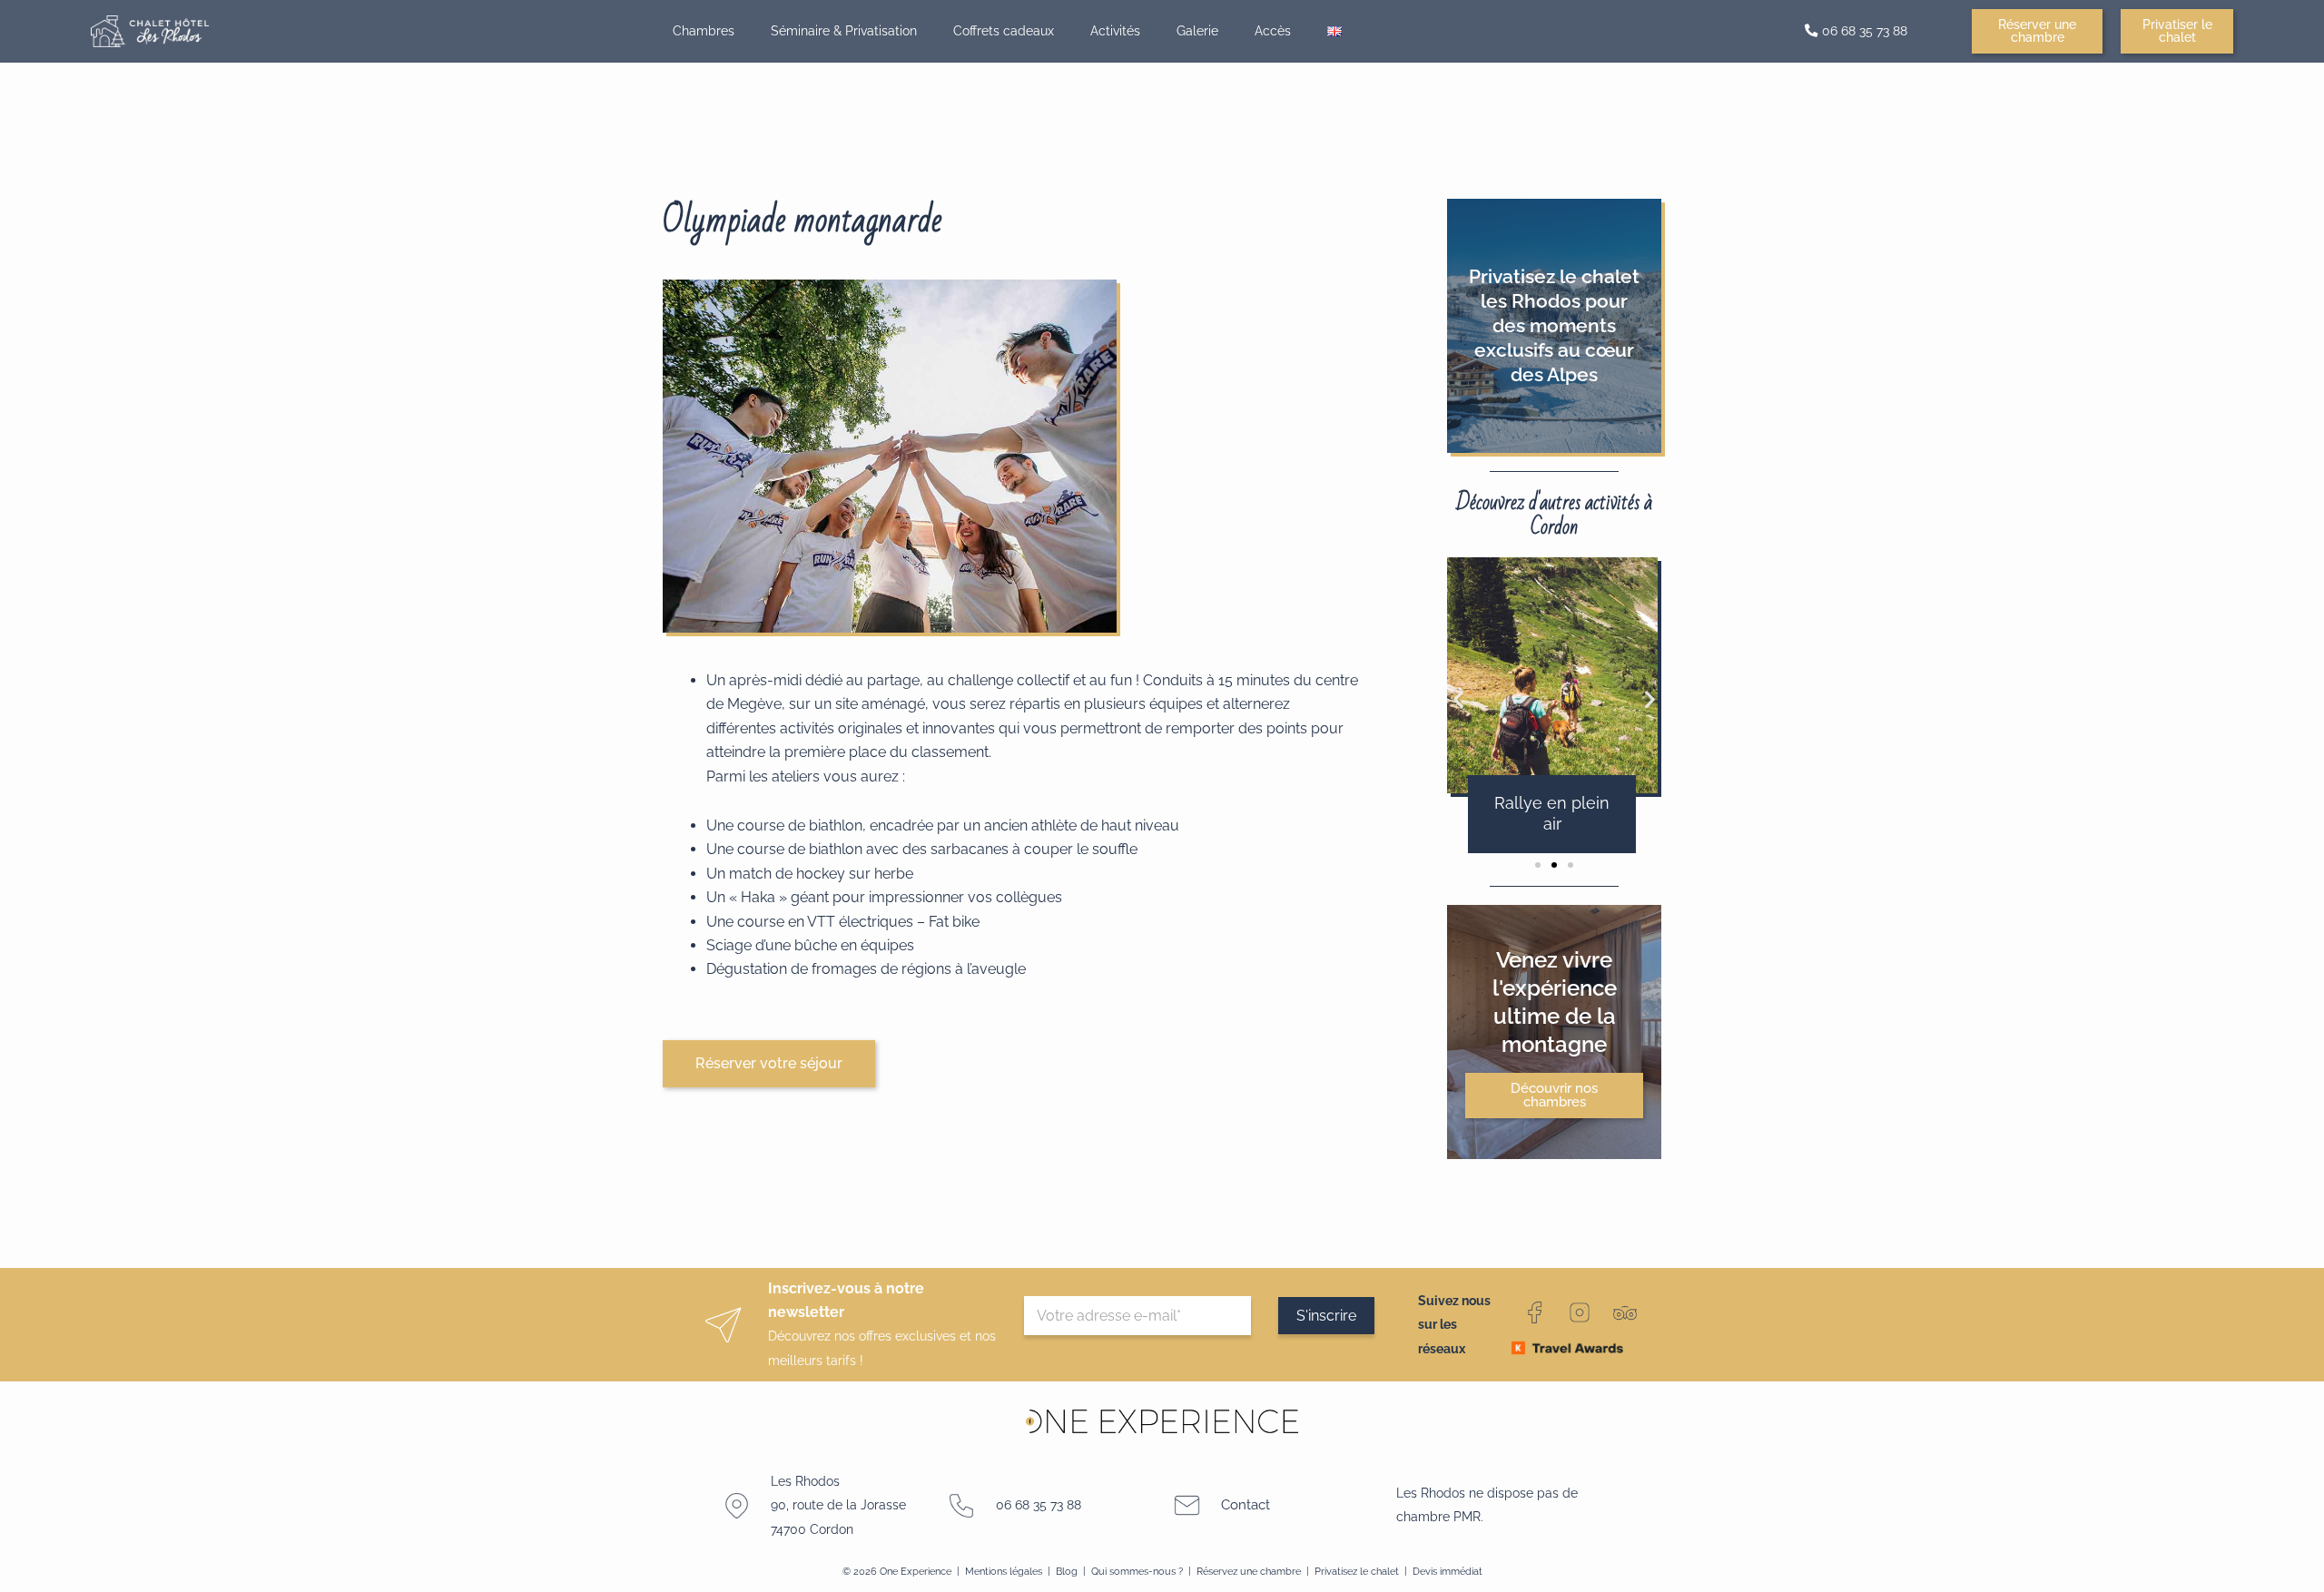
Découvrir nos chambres (1554, 1095)
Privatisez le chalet (1358, 1571)
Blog (1068, 1571)
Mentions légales (1004, 1571)
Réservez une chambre (1249, 1571)
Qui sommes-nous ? (1137, 1571)
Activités (1115, 30)
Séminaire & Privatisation (844, 30)
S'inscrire (1326, 1316)
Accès (1273, 30)
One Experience (916, 1571)
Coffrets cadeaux (1004, 30)
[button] (1458, 698)
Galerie (1197, 30)
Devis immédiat (1448, 1571)
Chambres (704, 30)
